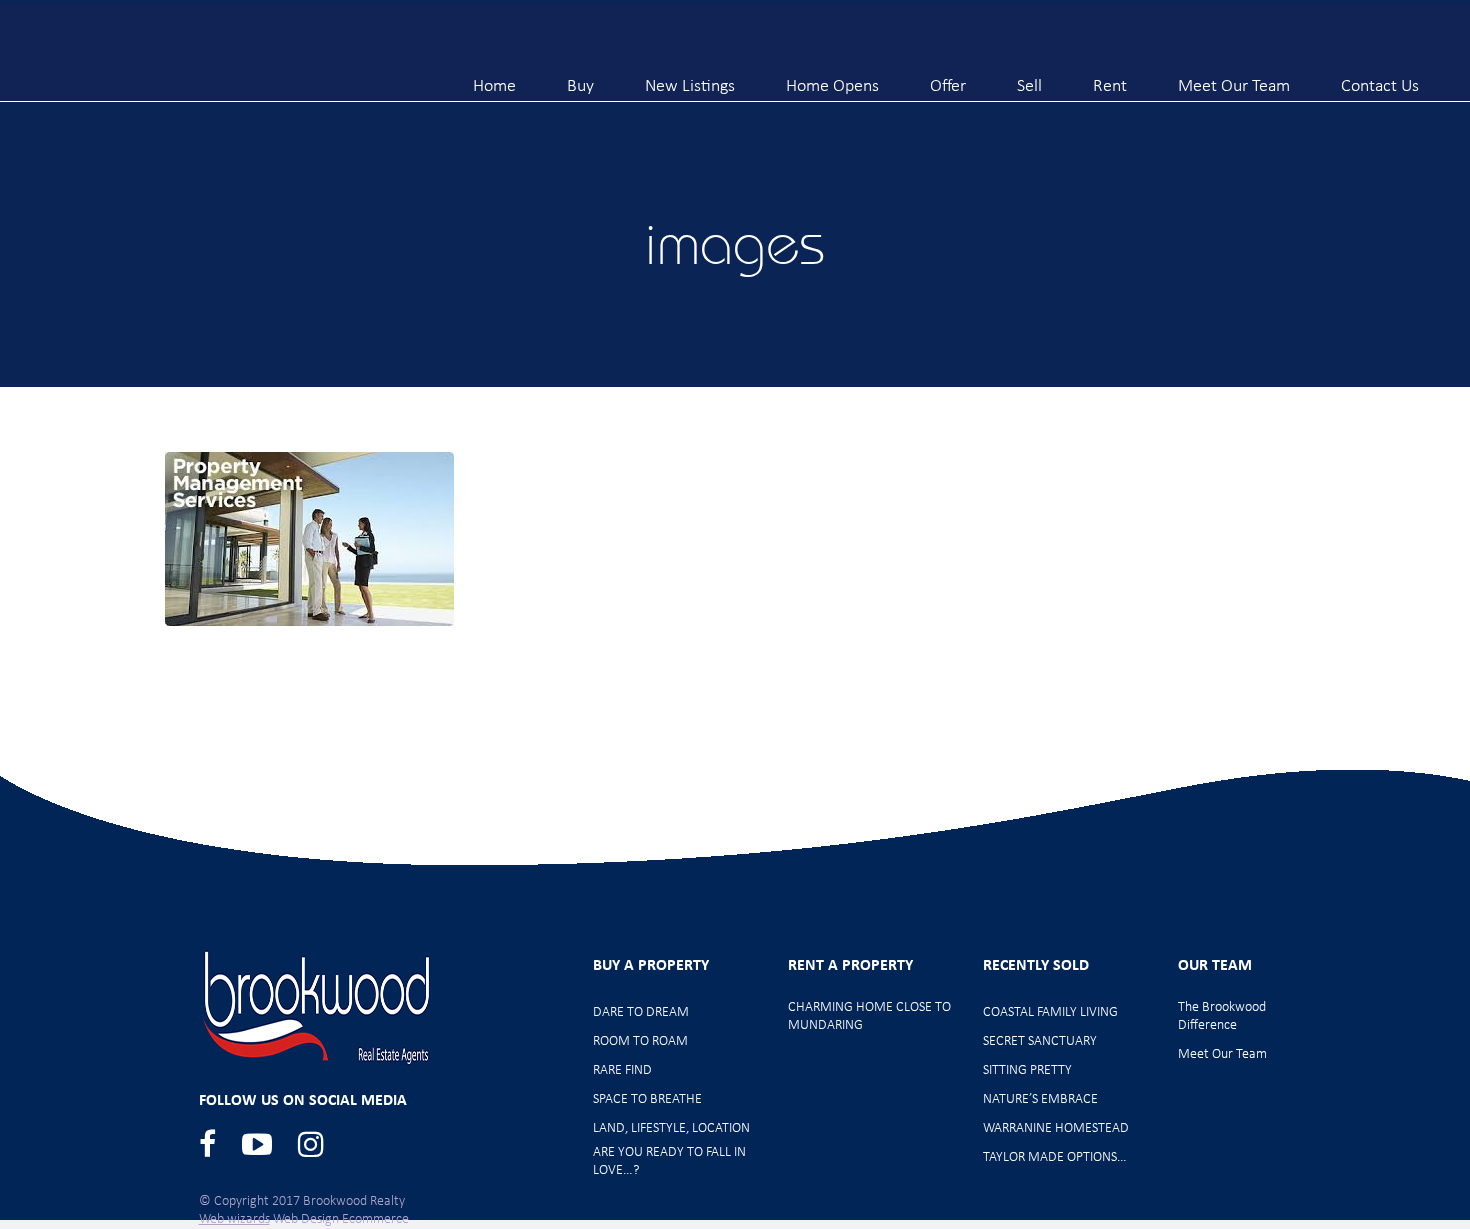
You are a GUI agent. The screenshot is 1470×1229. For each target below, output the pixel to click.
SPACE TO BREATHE (647, 1099)
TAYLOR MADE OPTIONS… (1055, 1157)
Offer (948, 78)
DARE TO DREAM (641, 1012)
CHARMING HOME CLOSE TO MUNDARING (869, 1016)
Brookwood (211, 62)
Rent (1110, 78)
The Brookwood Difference (1222, 1016)
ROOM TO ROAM (640, 1041)
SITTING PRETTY (1027, 1070)
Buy (580, 78)
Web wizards (234, 1219)
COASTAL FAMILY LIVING (1050, 1012)
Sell (1029, 78)
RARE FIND (622, 1070)
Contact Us (1380, 78)
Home (494, 78)
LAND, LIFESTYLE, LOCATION (671, 1128)
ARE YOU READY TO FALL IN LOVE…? (669, 1161)
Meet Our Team (1234, 78)
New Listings (690, 78)
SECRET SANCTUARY (1040, 1041)
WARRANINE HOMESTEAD (1056, 1128)
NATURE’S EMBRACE (1040, 1099)
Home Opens (832, 78)
